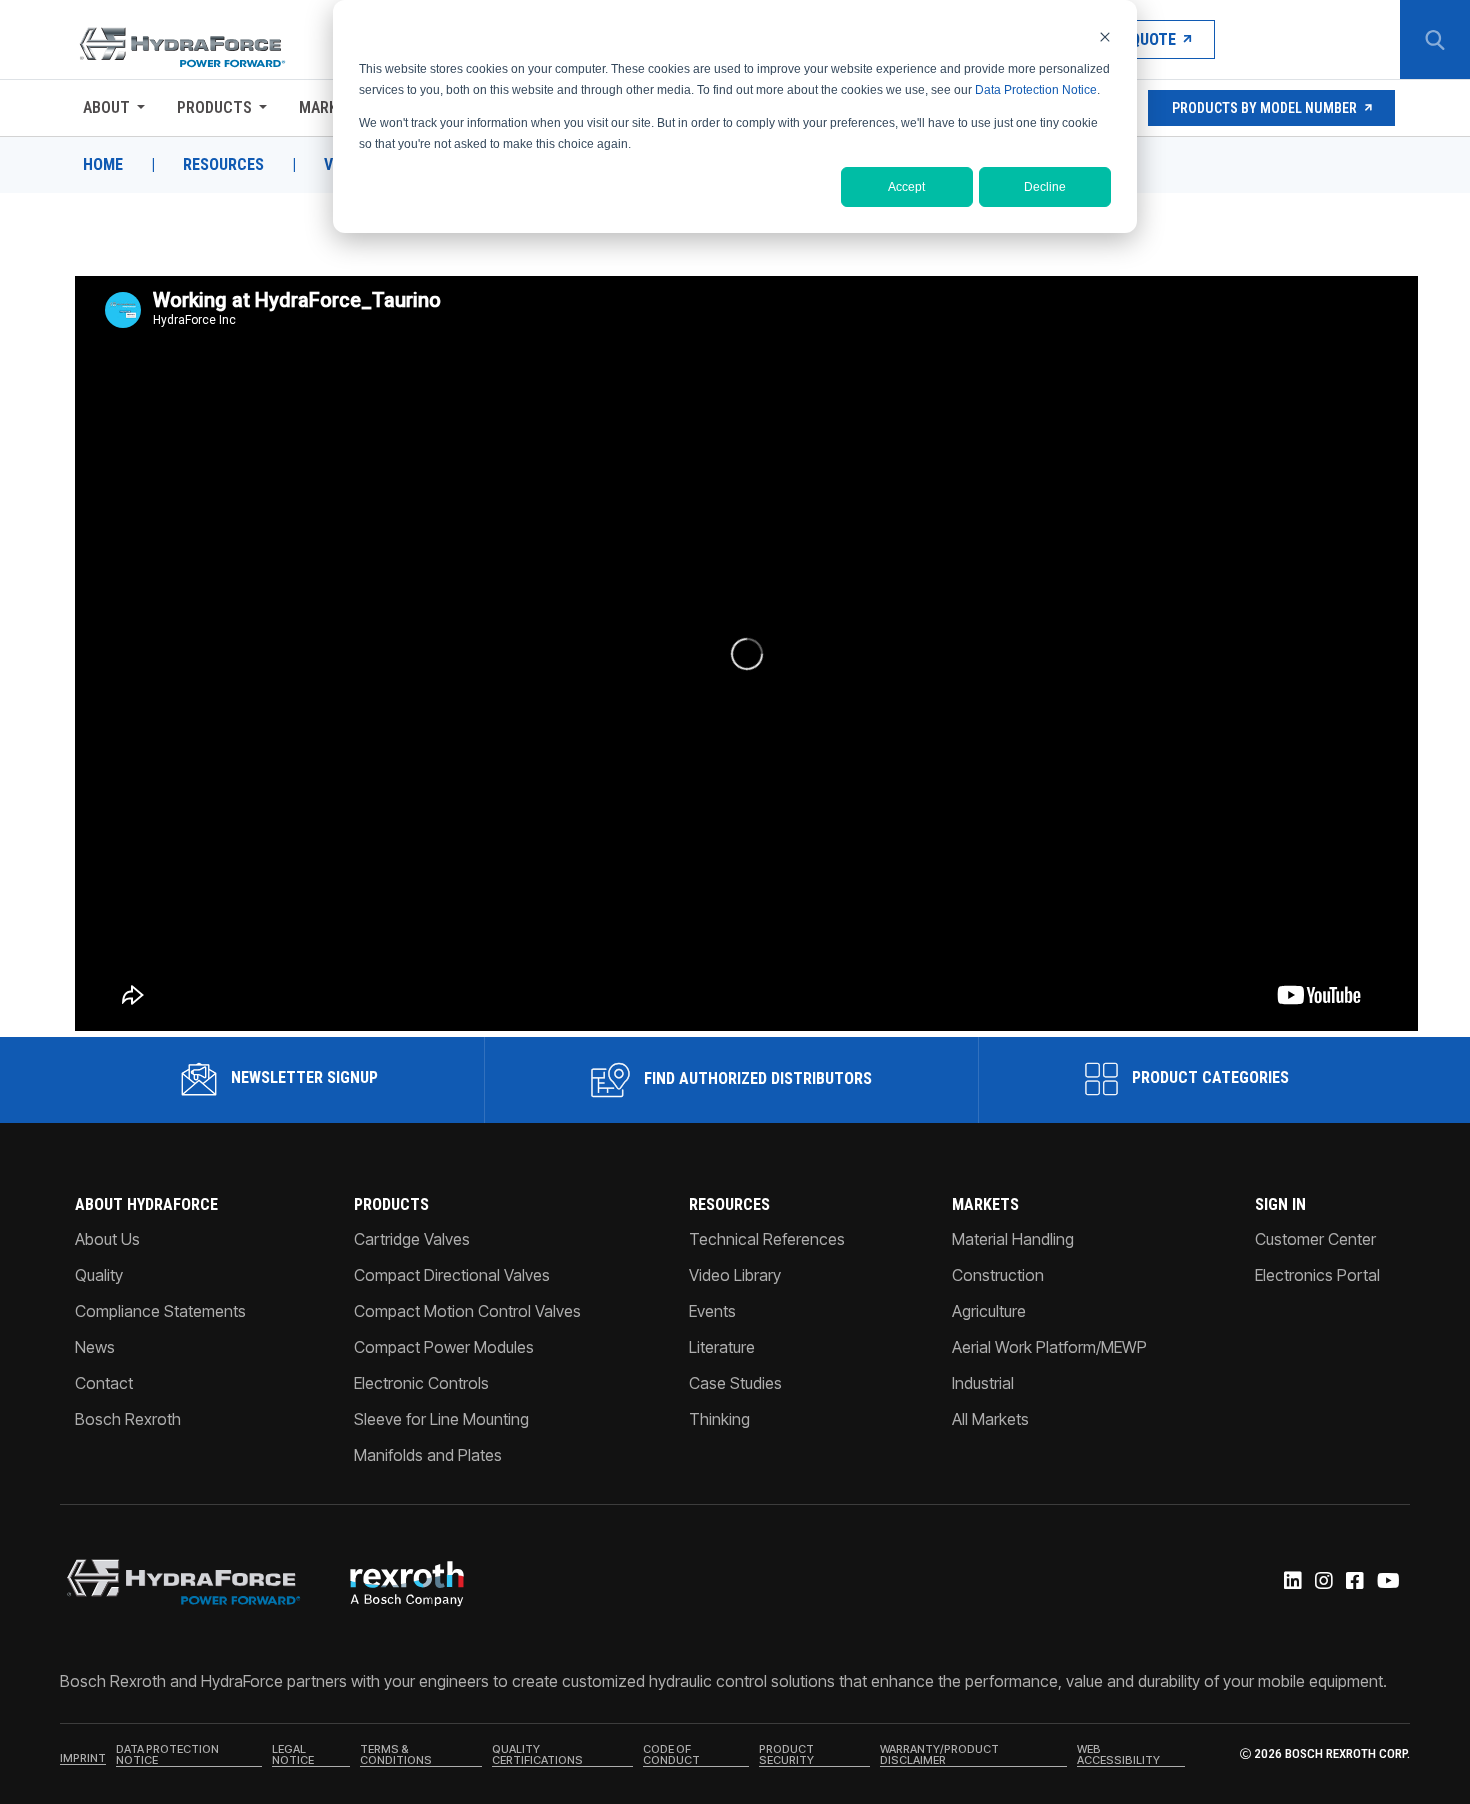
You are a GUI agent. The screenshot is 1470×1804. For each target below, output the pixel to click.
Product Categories (1208, 1077)
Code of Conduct (671, 1755)
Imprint (83, 1759)
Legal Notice (293, 1755)
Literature (722, 1347)
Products (214, 107)
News (95, 1347)
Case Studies (735, 1383)
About (106, 107)
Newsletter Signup (302, 1077)
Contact (104, 1383)
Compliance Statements (160, 1311)
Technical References (767, 1239)
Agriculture (989, 1311)
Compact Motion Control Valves (467, 1311)
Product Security (786, 1755)
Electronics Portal (1317, 1275)
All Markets (990, 1419)
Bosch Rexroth (128, 1419)
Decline (1045, 187)
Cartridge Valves (412, 1239)
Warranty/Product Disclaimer (939, 1755)
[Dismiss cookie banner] (1105, 36)
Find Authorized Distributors (756, 1078)
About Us (107, 1239)
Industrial (983, 1383)
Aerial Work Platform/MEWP (1049, 1347)
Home (103, 165)
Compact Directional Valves (452, 1275)
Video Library (735, 1275)
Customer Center (1315, 1239)
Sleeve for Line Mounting (441, 1419)
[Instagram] (1322, 1582)
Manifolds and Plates (428, 1455)
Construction (998, 1275)
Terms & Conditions (396, 1755)
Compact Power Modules (444, 1347)
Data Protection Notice (1036, 90)
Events (712, 1311)
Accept (906, 187)
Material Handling (1013, 1239)
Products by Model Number (1264, 108)
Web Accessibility (1118, 1755)
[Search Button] (1435, 40)
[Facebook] (1353, 1582)
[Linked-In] (1291, 1582)
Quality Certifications (537, 1755)
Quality (99, 1275)
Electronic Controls (421, 1383)
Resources (223, 165)
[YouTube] (1387, 1582)
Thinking (719, 1419)
